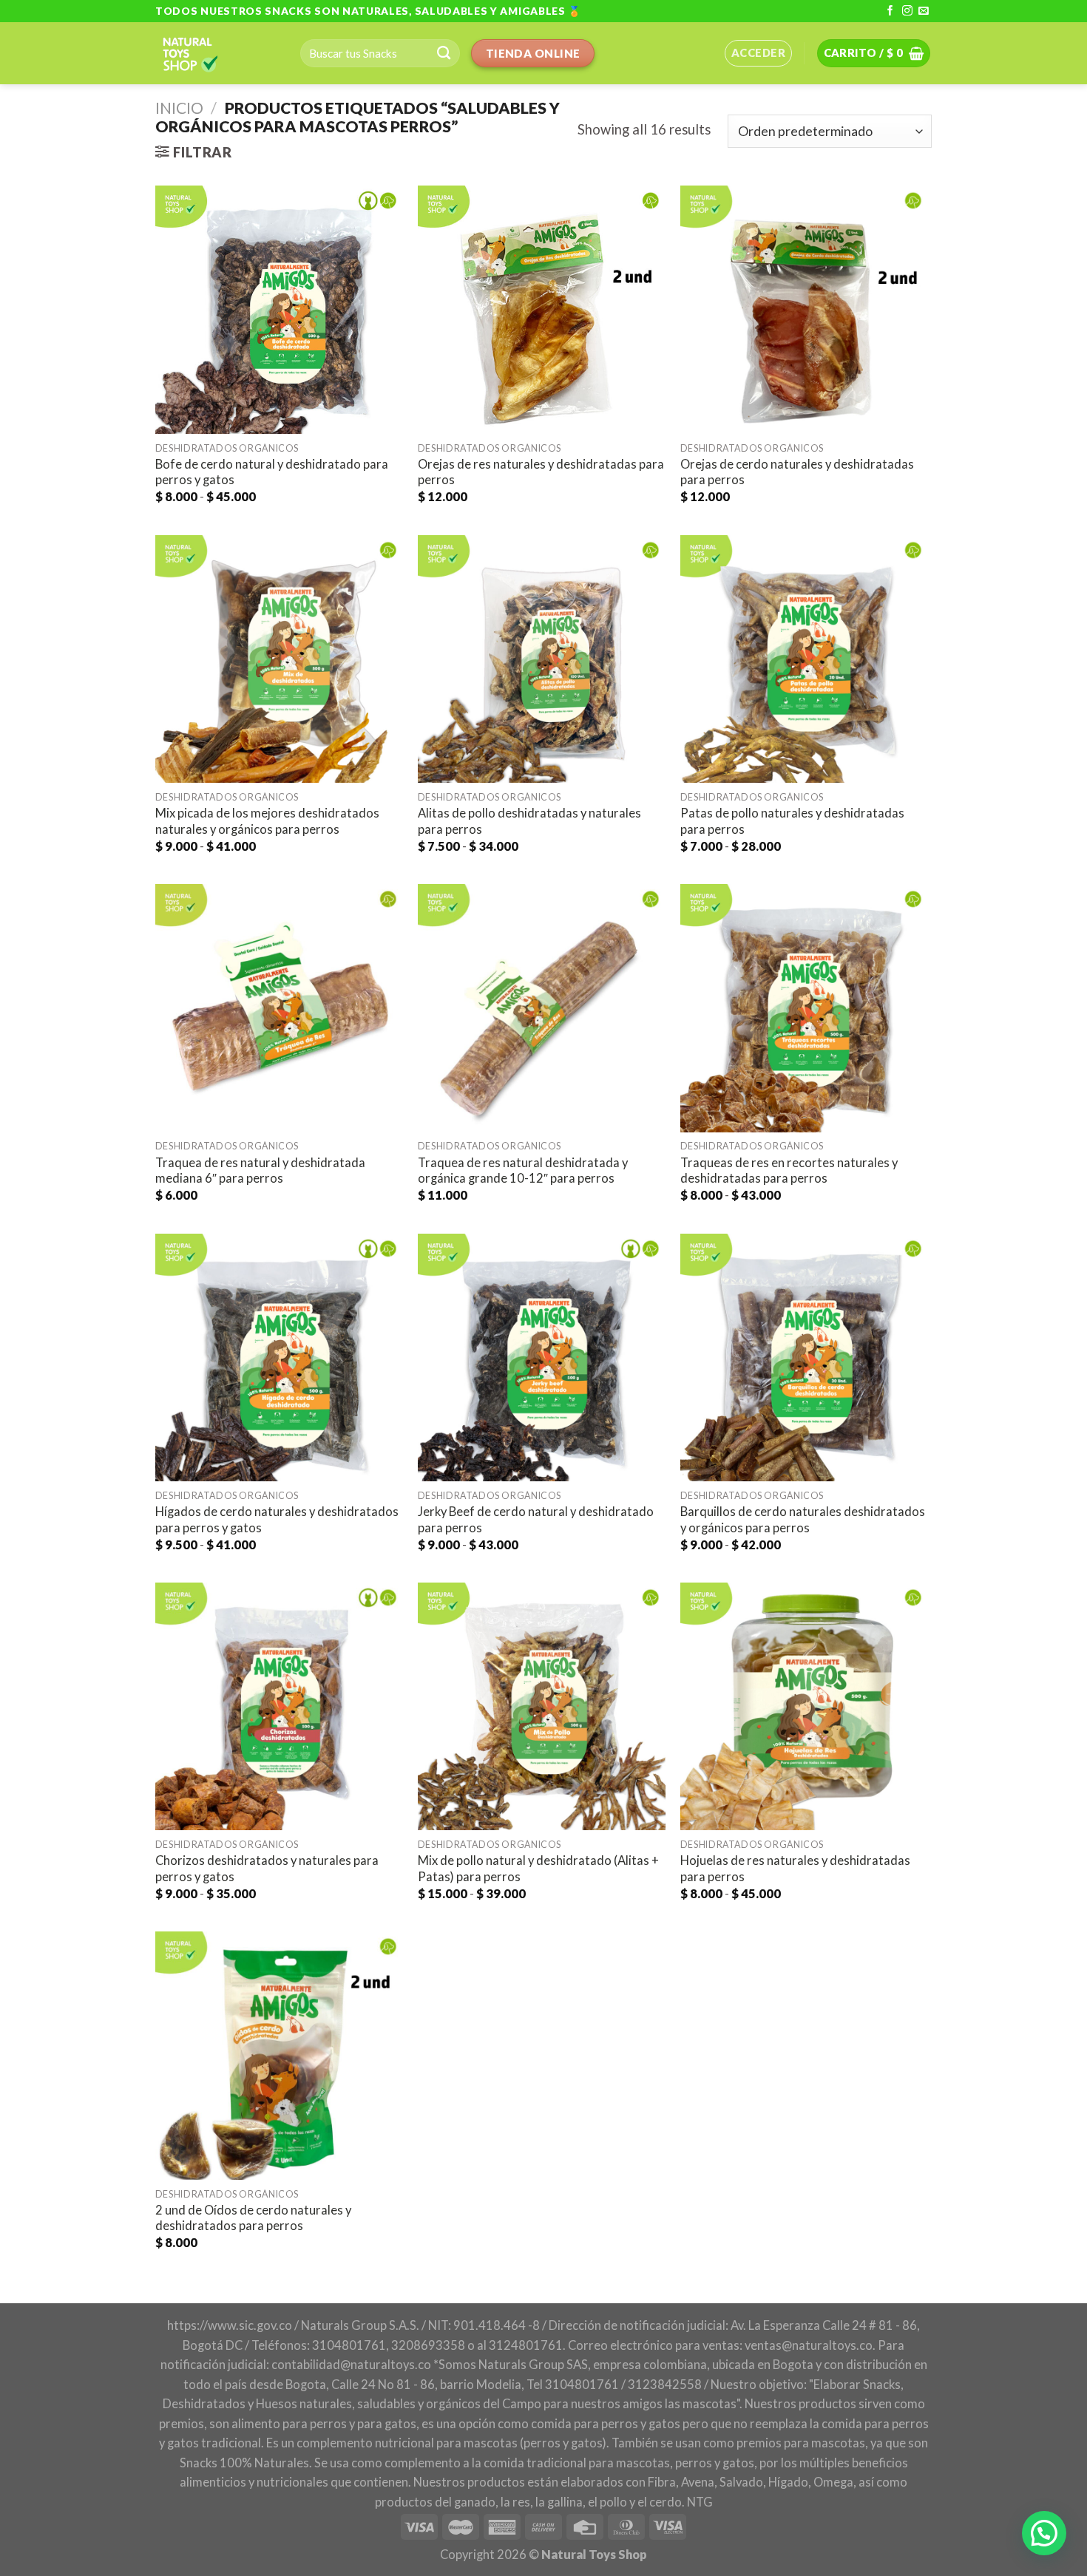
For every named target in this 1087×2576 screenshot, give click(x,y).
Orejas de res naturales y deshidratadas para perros (541, 472)
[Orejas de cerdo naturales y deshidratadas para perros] (804, 309)
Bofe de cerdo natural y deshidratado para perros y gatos (272, 472)
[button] (1044, 2533)
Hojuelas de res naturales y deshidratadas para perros (795, 1869)
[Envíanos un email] (924, 11)
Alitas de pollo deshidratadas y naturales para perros (529, 821)
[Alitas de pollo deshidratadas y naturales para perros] (542, 659)
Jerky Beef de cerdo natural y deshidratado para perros (536, 1520)
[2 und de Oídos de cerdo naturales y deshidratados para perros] (279, 2055)
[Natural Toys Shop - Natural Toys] (217, 53)
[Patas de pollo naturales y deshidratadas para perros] (804, 659)
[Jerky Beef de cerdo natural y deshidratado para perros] (542, 1357)
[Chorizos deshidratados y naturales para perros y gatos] (279, 1706)
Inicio (179, 108)
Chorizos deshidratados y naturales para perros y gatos (267, 1869)
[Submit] (444, 53)
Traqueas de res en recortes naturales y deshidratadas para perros (789, 1171)
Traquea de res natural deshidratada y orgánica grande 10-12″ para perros (523, 1171)
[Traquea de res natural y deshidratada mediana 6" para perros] (279, 1008)
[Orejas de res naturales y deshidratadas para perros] (542, 309)
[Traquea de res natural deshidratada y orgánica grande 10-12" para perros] (542, 1008)
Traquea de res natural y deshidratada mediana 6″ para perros (260, 1171)
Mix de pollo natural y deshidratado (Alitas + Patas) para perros (538, 1869)
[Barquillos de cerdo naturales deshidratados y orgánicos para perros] (804, 1357)
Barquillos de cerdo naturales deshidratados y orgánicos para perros (803, 1520)
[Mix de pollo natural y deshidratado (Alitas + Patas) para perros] (542, 1706)
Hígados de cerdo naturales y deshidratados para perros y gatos (277, 1520)
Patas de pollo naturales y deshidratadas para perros (792, 821)
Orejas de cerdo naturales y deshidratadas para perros (797, 472)
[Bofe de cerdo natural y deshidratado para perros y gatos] (279, 309)
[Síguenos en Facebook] (890, 11)
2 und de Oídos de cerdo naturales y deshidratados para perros (253, 2218)
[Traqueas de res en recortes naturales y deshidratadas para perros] (804, 1008)
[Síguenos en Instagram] (907, 11)
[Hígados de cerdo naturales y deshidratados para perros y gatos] (279, 1357)
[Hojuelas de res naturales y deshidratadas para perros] (804, 1706)
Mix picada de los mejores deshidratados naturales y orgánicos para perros (267, 821)
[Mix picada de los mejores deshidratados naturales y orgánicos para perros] (279, 659)
